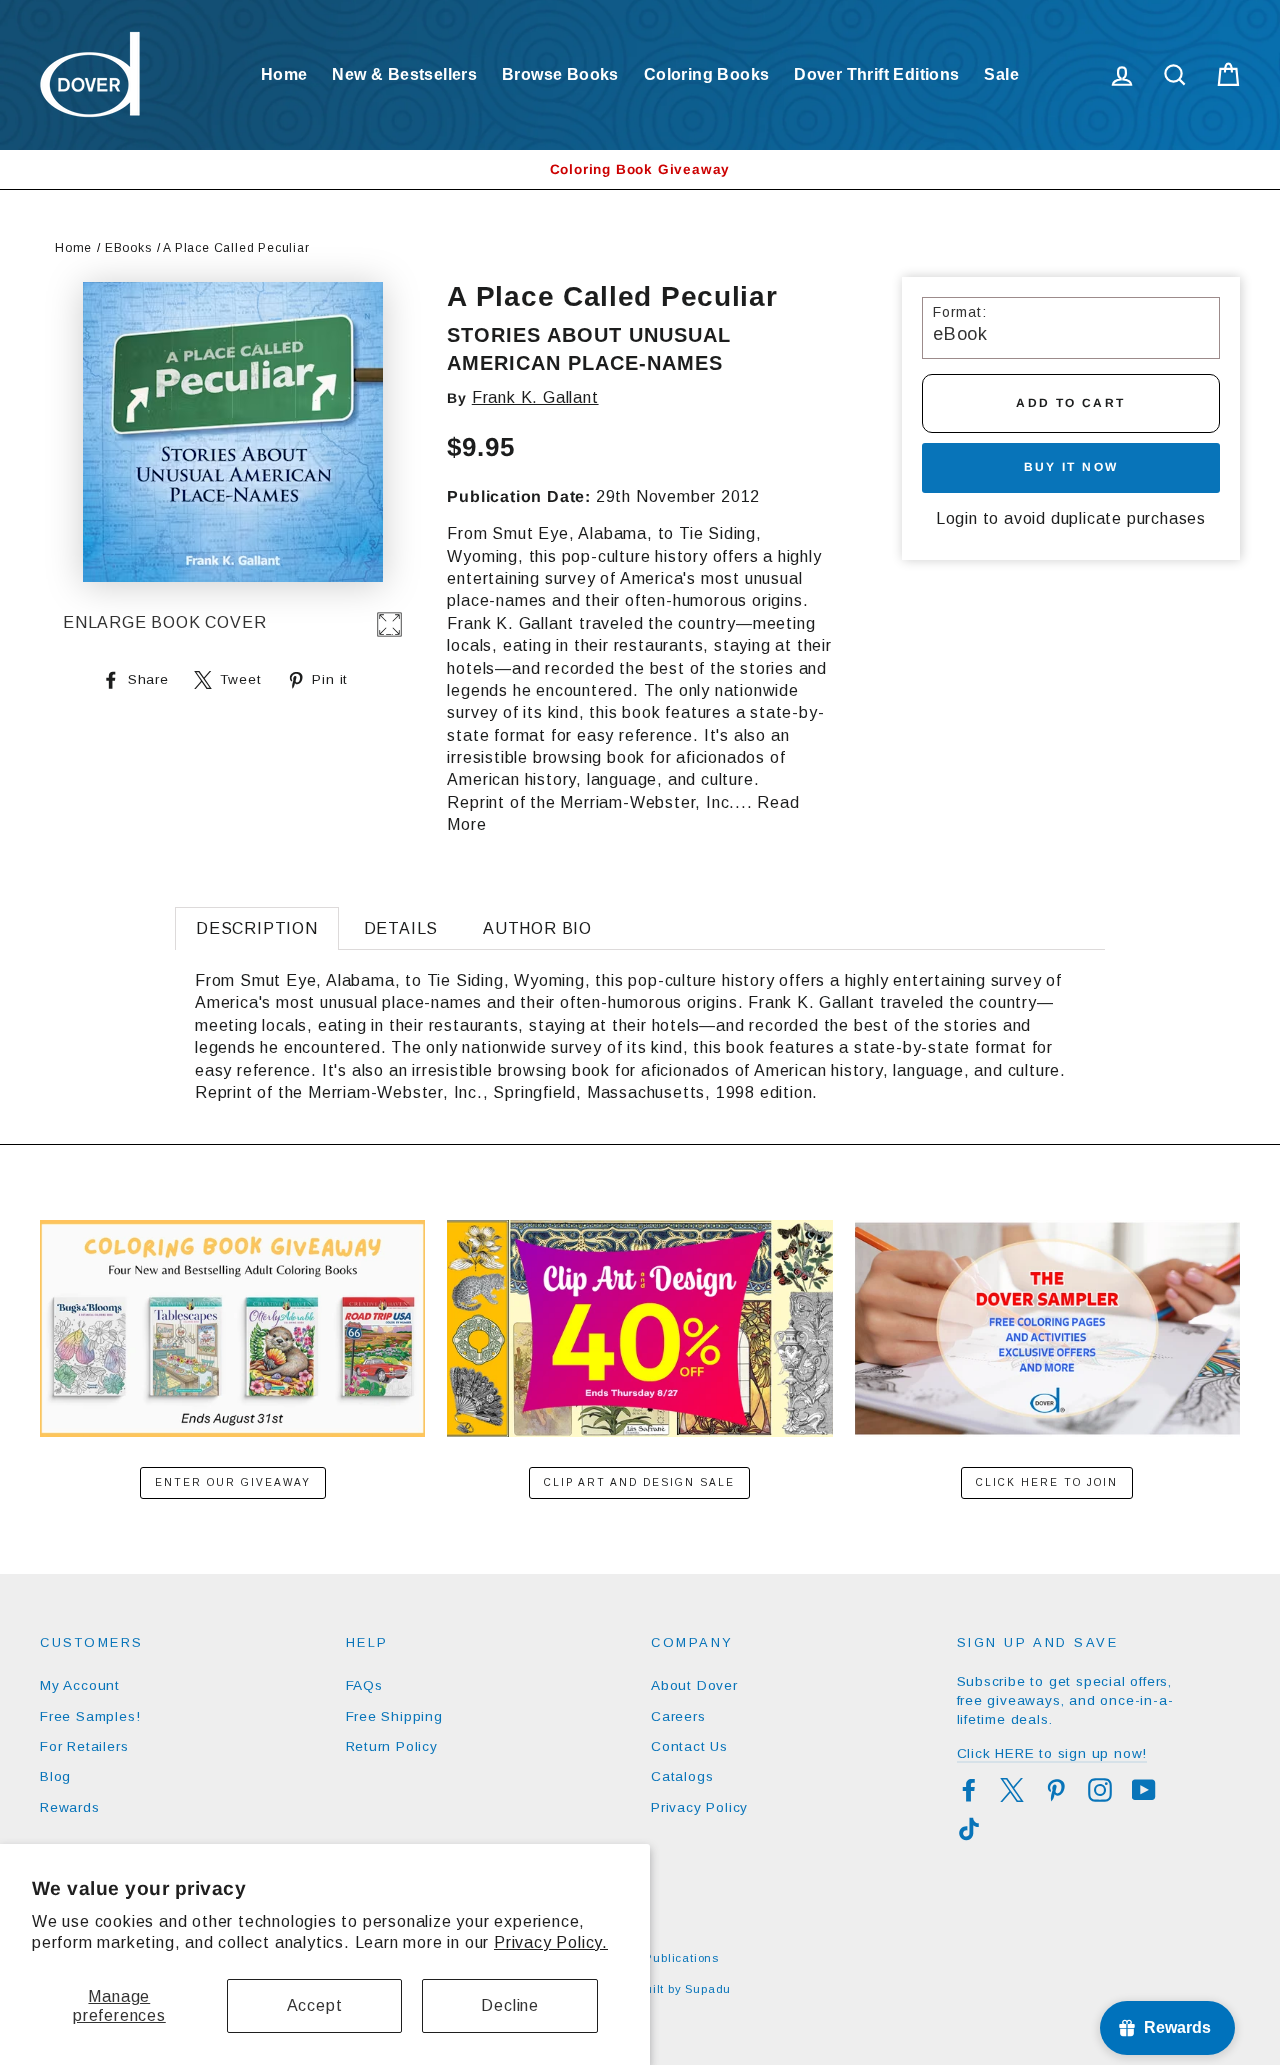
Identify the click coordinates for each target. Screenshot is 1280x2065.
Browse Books (560, 74)
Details (401, 928)
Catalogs (682, 1776)
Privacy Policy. (551, 1942)
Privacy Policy (699, 1807)
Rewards (70, 1807)
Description (257, 928)
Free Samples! (90, 1716)
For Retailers (84, 1746)
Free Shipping (394, 1716)
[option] (640, 169)
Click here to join (1047, 1482)
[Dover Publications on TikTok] (969, 1829)
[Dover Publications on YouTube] (1144, 1790)
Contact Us (689, 1746)
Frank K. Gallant (535, 397)
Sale (1001, 74)
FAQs (364, 1685)
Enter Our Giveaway (233, 1482)
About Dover (694, 1685)
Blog (55, 1776)
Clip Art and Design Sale (639, 1482)
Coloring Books (707, 74)
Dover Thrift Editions (876, 74)
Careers (678, 1716)
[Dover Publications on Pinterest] (1056, 1790)
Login (957, 518)
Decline (510, 2005)
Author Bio (537, 928)
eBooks (128, 248)
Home (284, 74)
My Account (80, 1685)
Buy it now (1071, 467)
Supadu (708, 1989)
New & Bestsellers (404, 74)
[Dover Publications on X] (1012, 1790)
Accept (315, 2005)
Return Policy (392, 1746)
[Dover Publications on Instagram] (1100, 1790)
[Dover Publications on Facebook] (969, 1790)
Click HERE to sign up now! (1052, 1753)
